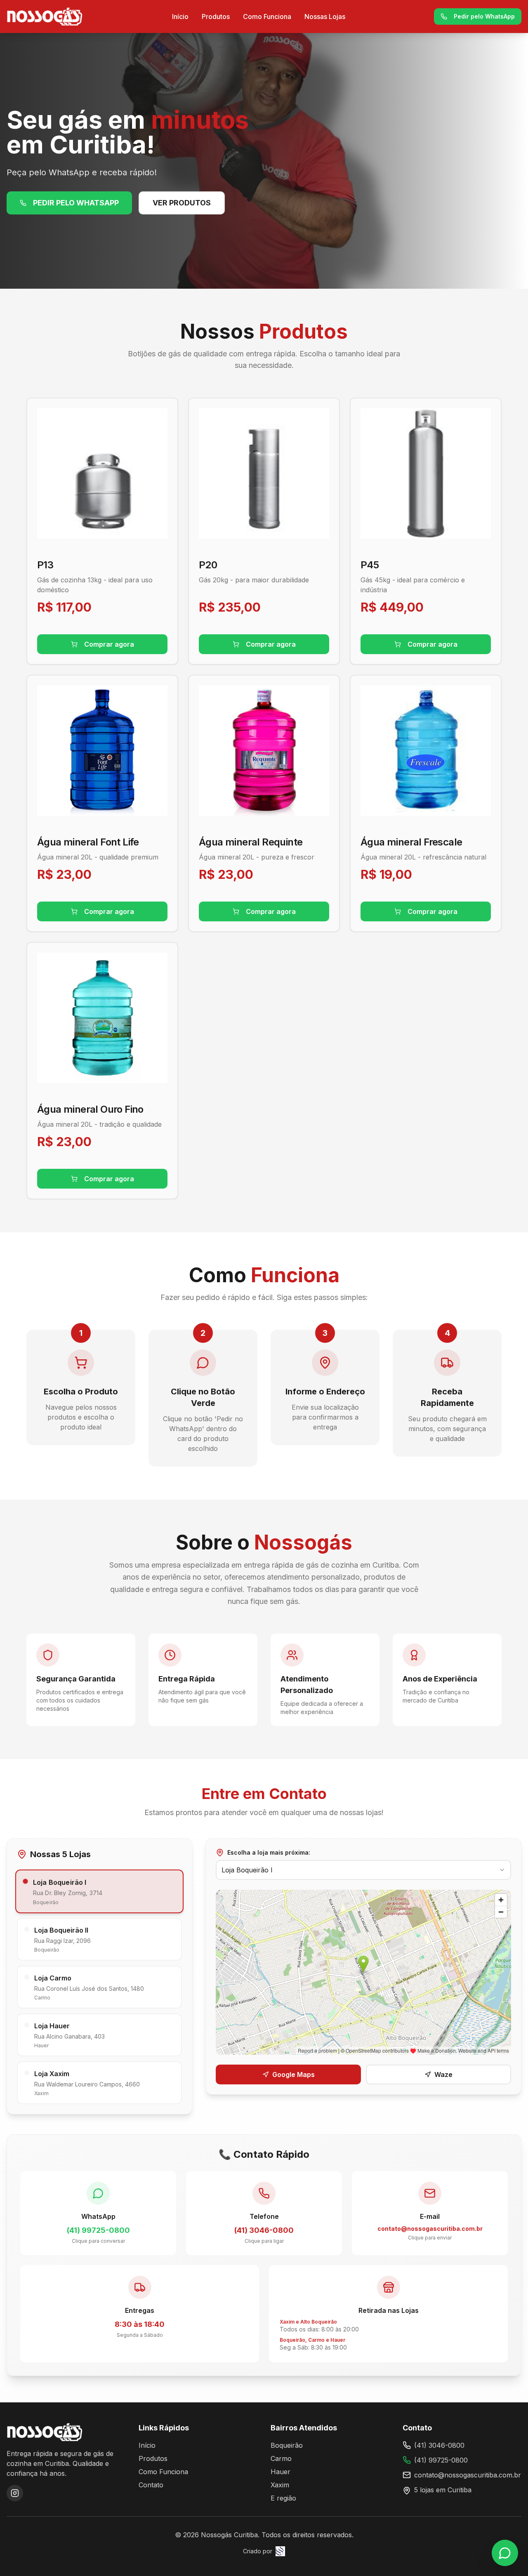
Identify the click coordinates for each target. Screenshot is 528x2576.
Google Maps (293, 2074)
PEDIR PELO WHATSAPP (76, 203)
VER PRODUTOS (182, 203)
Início (180, 16)
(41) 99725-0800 (441, 2460)
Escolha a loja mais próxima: (269, 1852)
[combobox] (363, 1870)
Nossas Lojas (325, 16)
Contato (151, 2485)
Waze (443, 2074)
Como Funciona (267, 16)
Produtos (216, 16)
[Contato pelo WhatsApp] (505, 2553)
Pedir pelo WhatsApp (484, 16)
